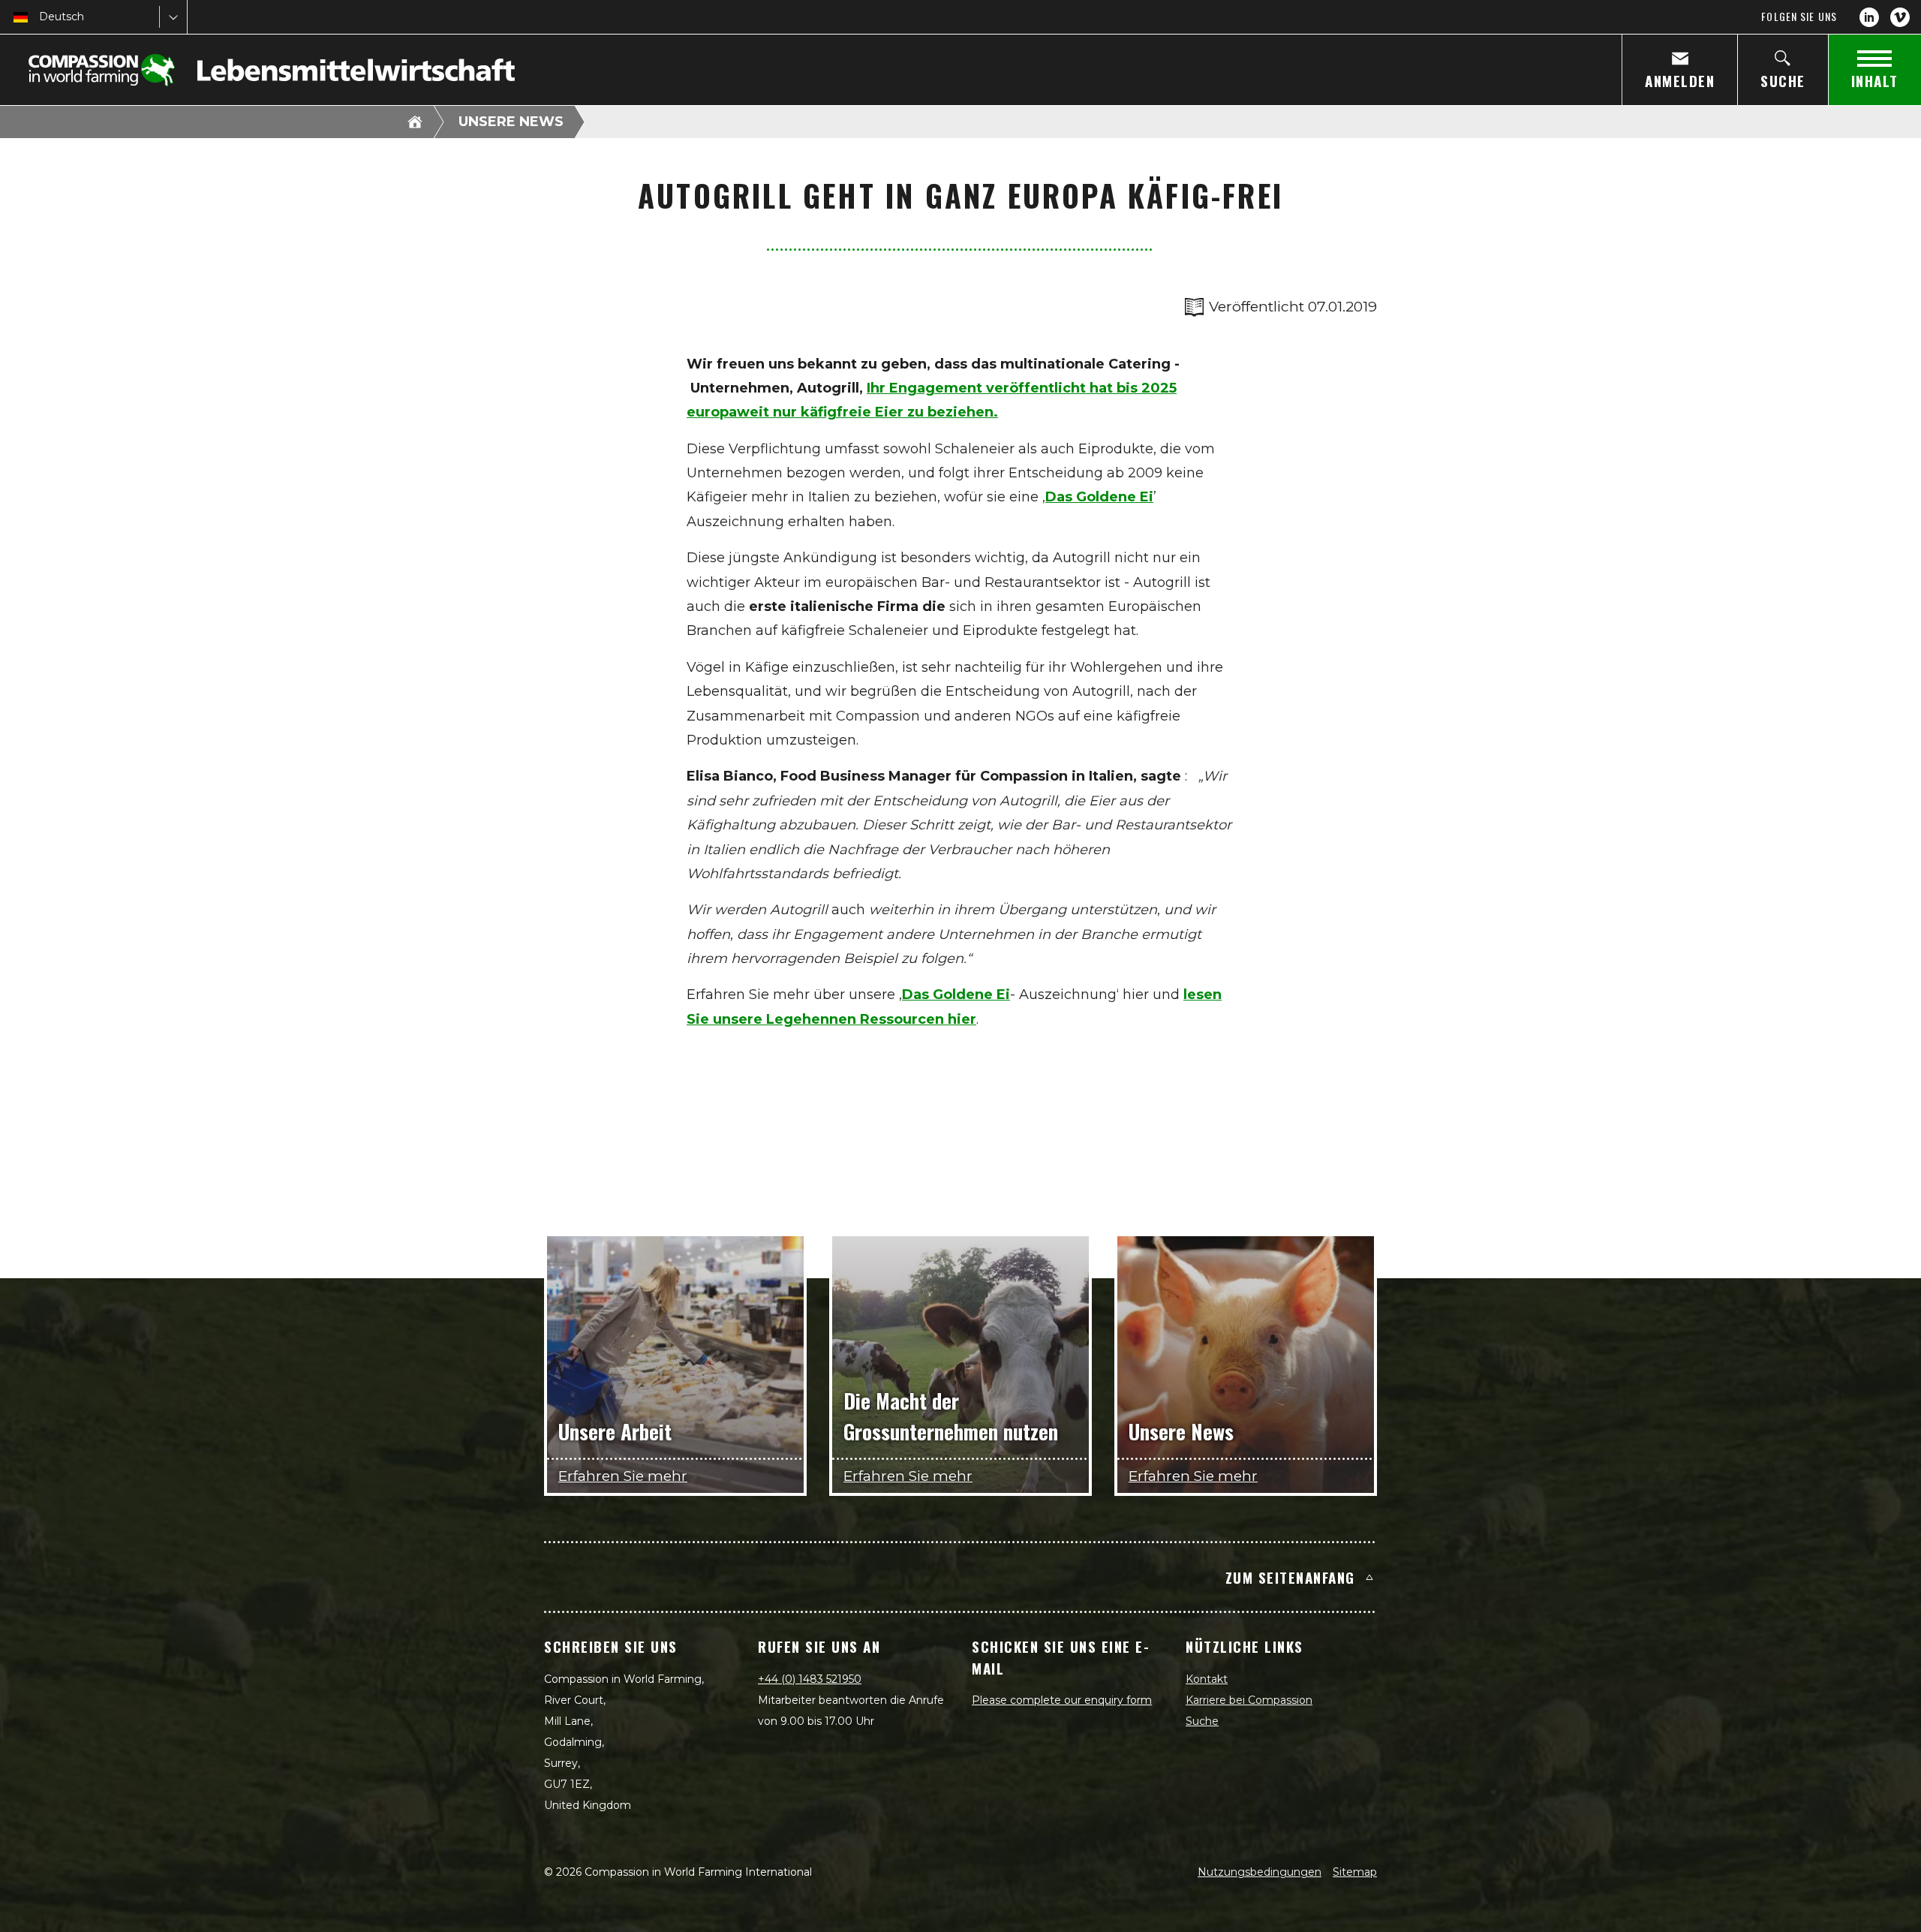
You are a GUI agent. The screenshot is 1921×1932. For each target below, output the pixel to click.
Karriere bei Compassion (1249, 1700)
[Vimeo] (1900, 17)
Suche (1202, 1721)
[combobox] (41, 17)
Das (917, 995)
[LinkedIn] (1869, 17)
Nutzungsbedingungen (1260, 1872)
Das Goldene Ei (1099, 497)
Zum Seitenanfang (1290, 1577)
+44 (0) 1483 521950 (810, 1679)
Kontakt (1207, 1679)
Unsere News (511, 122)
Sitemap (1355, 1872)
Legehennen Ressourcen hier (869, 1019)
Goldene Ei (971, 995)
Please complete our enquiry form (1062, 1700)
